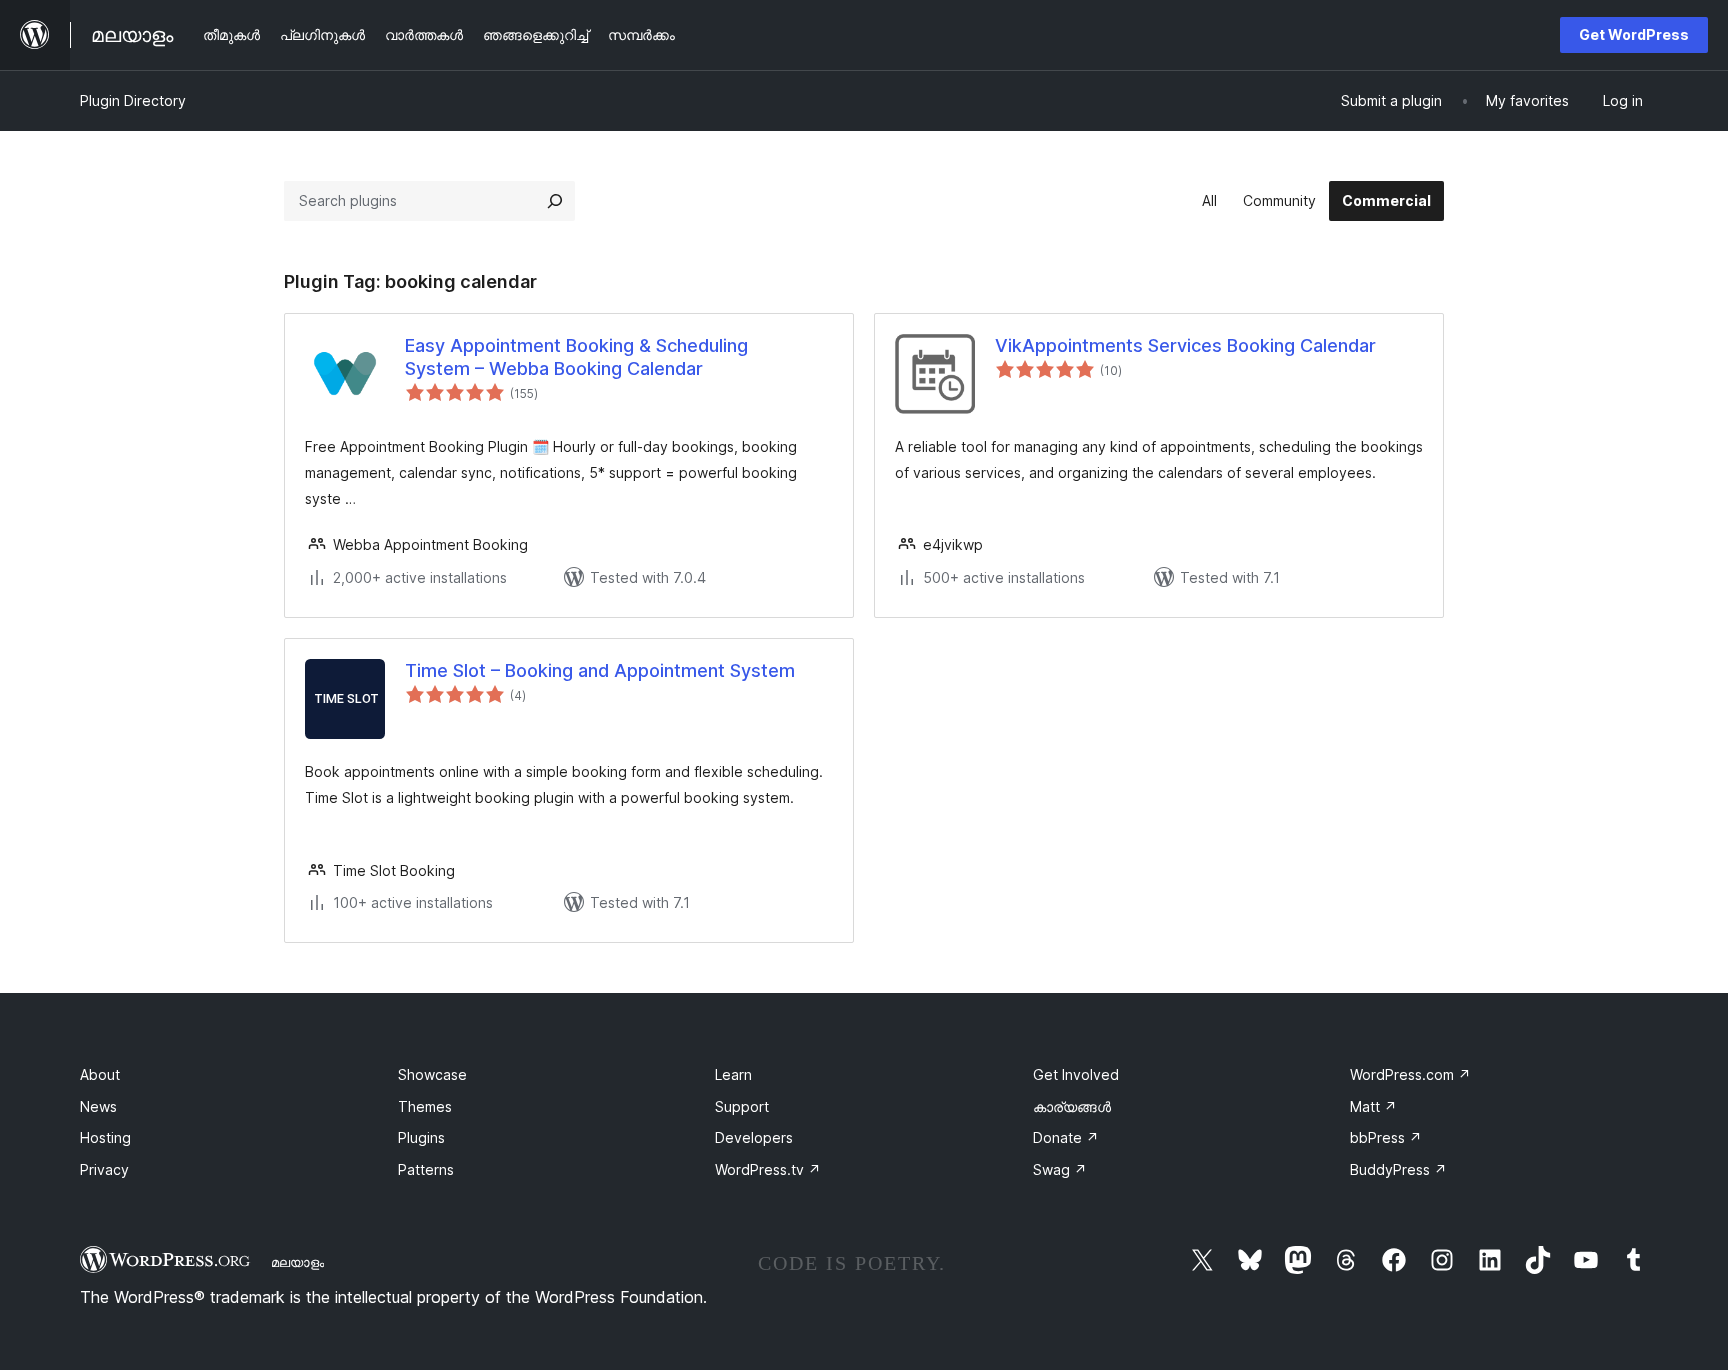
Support (742, 1106)
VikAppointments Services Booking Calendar (1185, 345)
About (100, 1074)
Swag (1060, 1169)
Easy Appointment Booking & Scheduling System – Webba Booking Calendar (576, 357)
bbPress (1386, 1137)
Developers (754, 1137)
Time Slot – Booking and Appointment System (600, 670)
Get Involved (1076, 1074)
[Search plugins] (555, 201)
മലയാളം (297, 1262)
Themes (425, 1106)
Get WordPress (1634, 34)
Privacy (104, 1169)
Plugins (421, 1137)
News (98, 1106)
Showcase (432, 1074)
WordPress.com (1410, 1074)
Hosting (105, 1137)
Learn (733, 1074)
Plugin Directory (133, 100)
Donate (1066, 1137)
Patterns (426, 1169)
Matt (1373, 1106)
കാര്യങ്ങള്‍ (1072, 1106)
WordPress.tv (768, 1169)
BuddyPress (1398, 1169)
